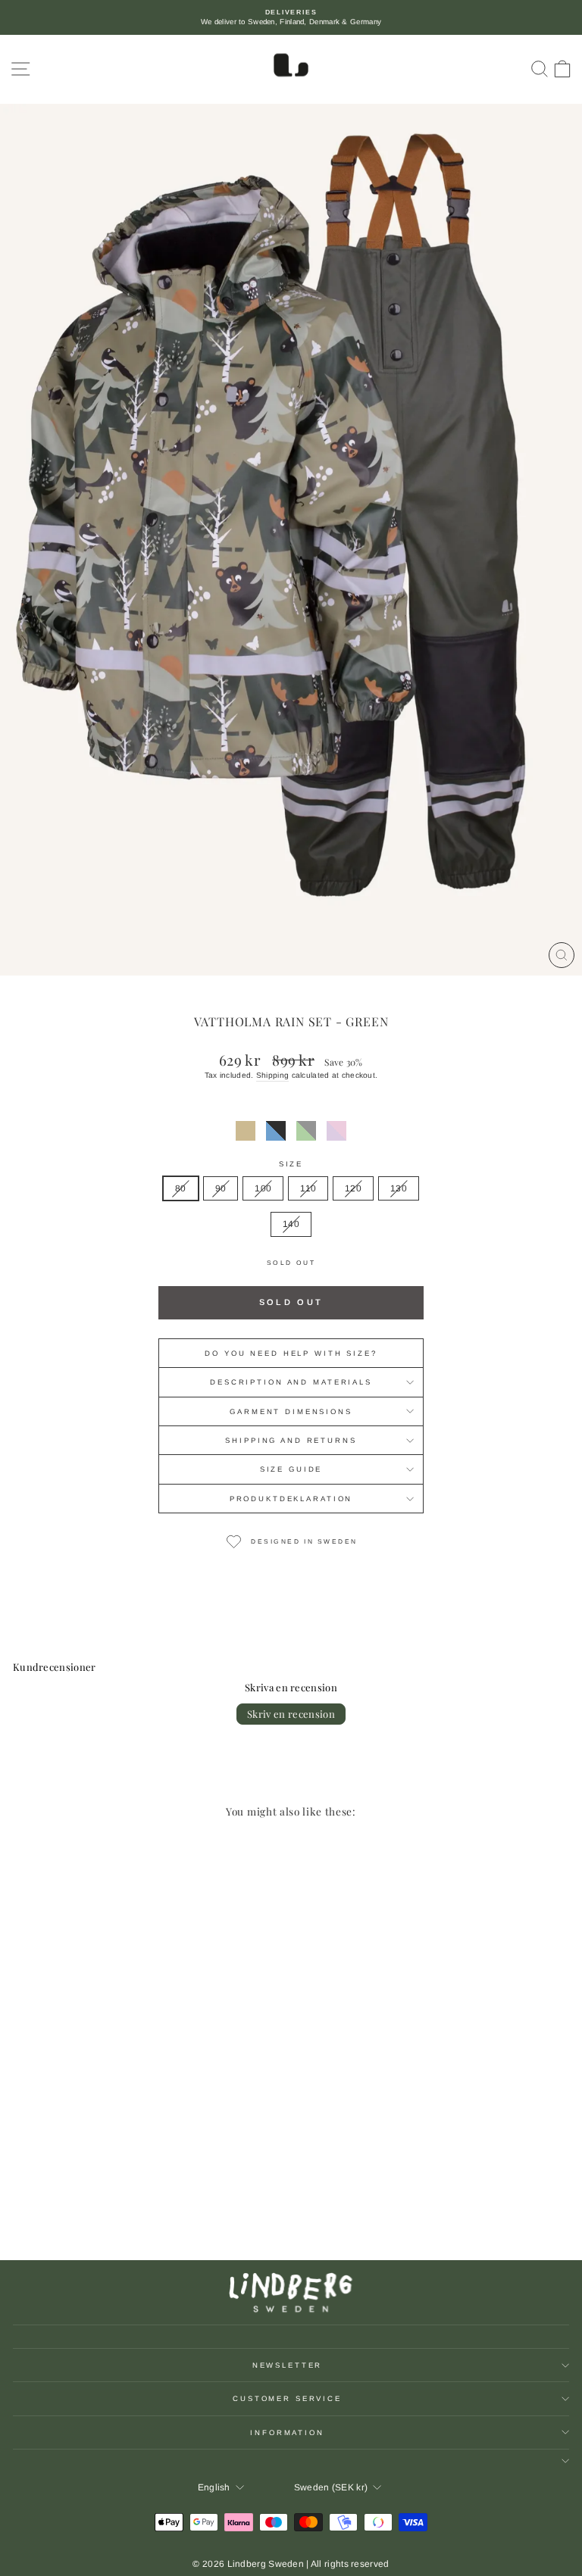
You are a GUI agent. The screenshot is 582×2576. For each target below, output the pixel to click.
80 (181, 1188)
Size (291, 1164)
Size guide (291, 1469)
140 (291, 1224)
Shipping (272, 1075)
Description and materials (291, 1382)
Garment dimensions (291, 1411)
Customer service (287, 2398)
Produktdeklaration (291, 1499)
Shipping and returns (291, 1440)
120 (353, 1188)
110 (308, 1188)
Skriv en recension (291, 1714)
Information (287, 2432)
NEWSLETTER (288, 2365)
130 (399, 1188)
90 (221, 1188)
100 (263, 1188)
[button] (246, 1131)
